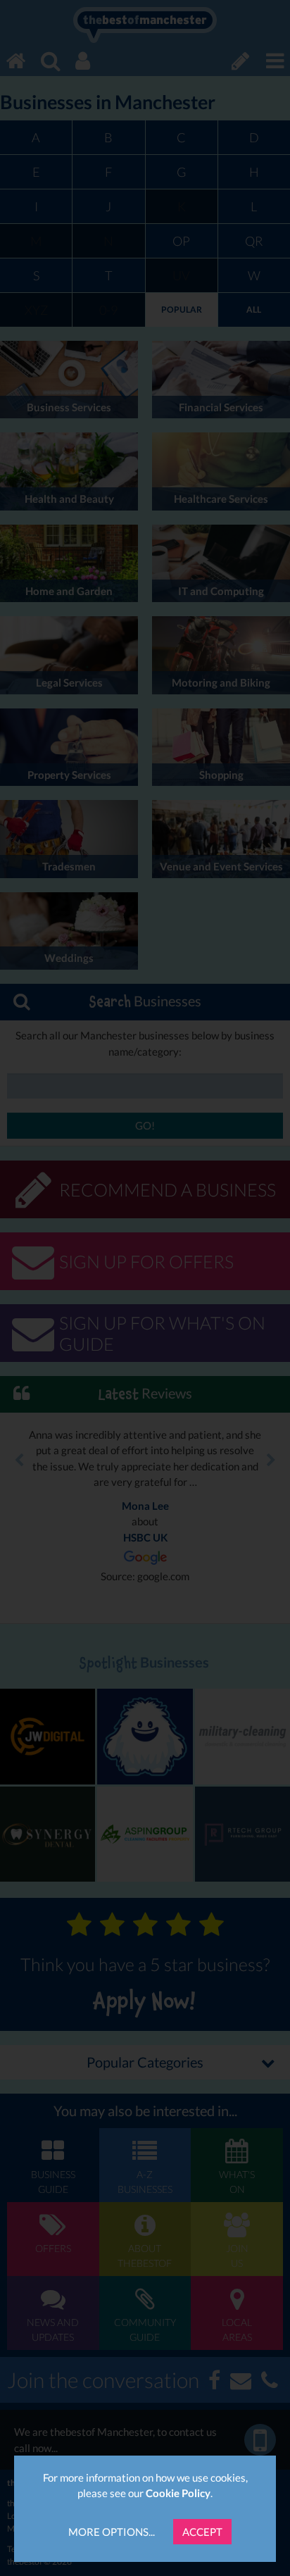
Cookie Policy (178, 2493)
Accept (202, 2532)
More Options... (112, 2532)
